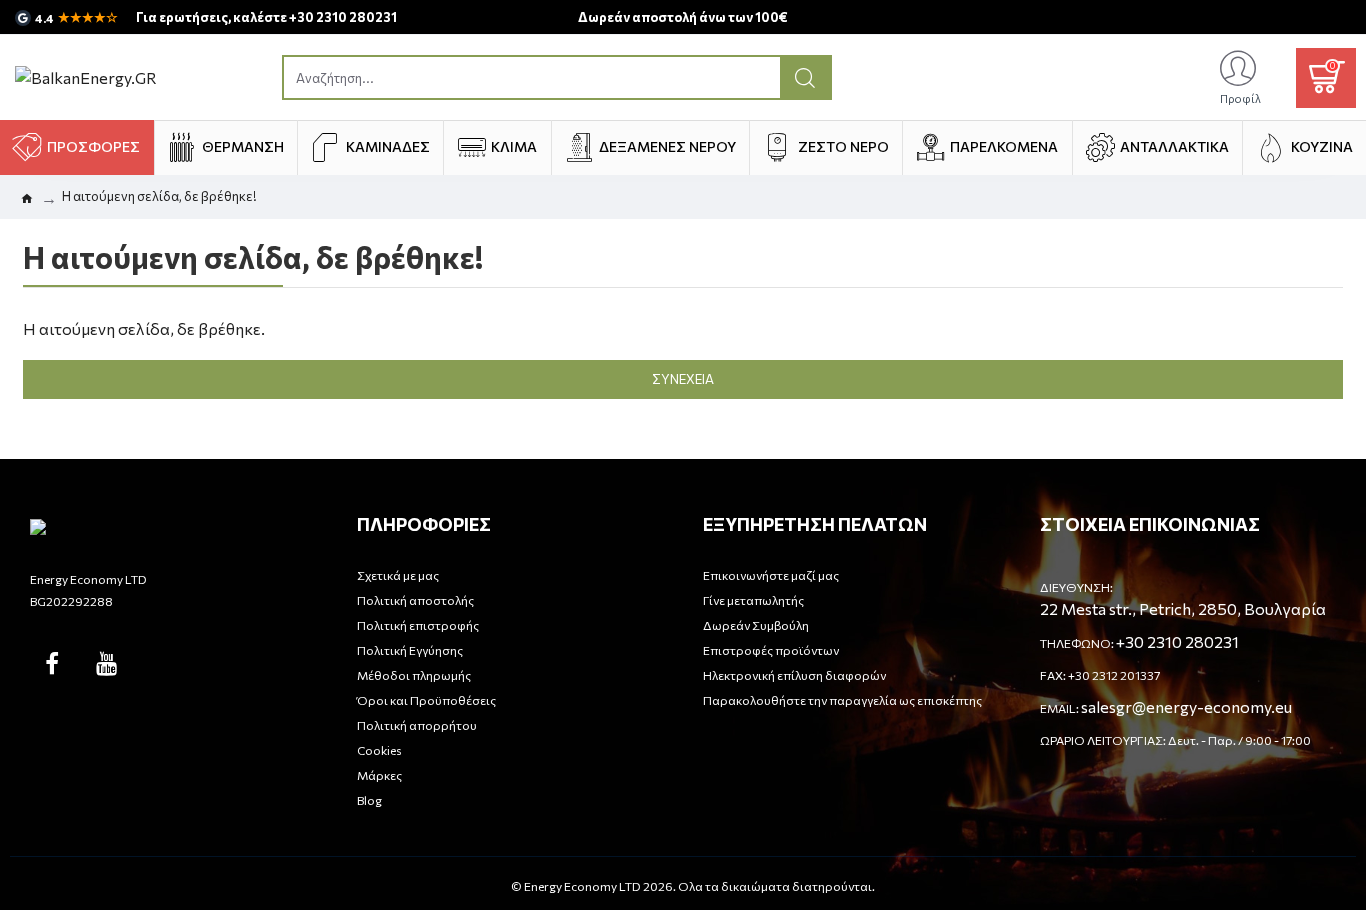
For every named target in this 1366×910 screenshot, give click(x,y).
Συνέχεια (683, 379)
